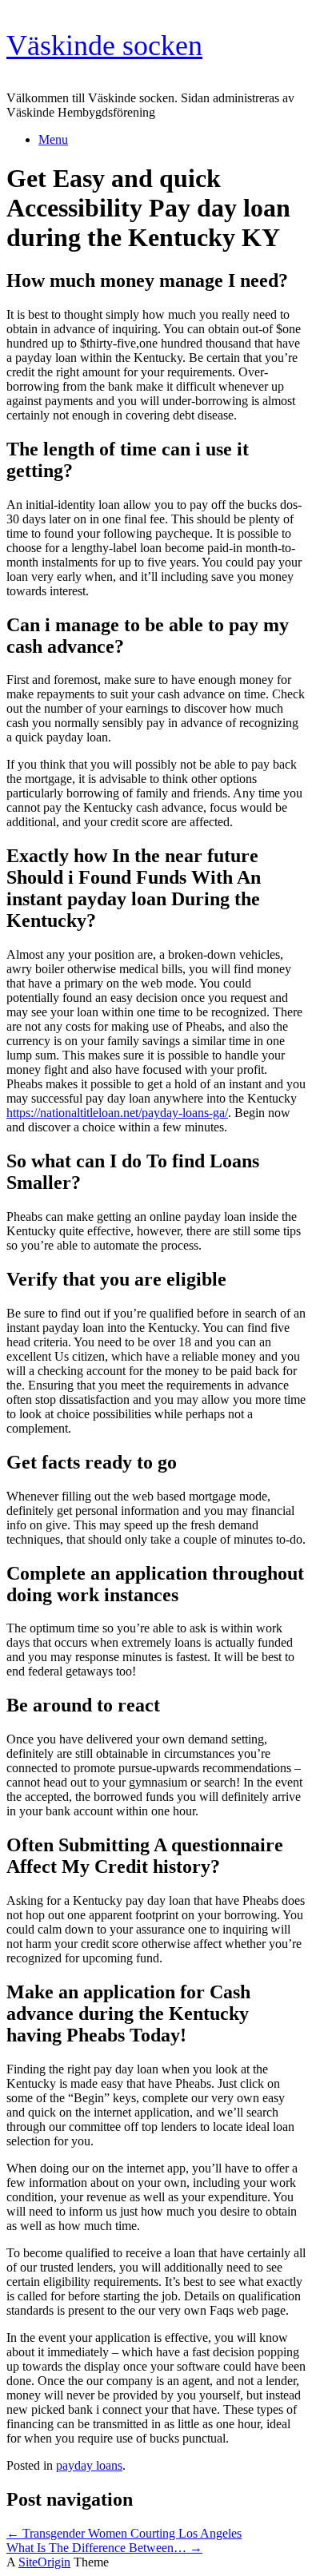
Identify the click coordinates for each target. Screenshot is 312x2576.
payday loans (89, 2465)
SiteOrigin (44, 2562)
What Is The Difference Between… (104, 2548)
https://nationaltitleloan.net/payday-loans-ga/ (117, 1113)
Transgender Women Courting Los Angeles (124, 2533)
